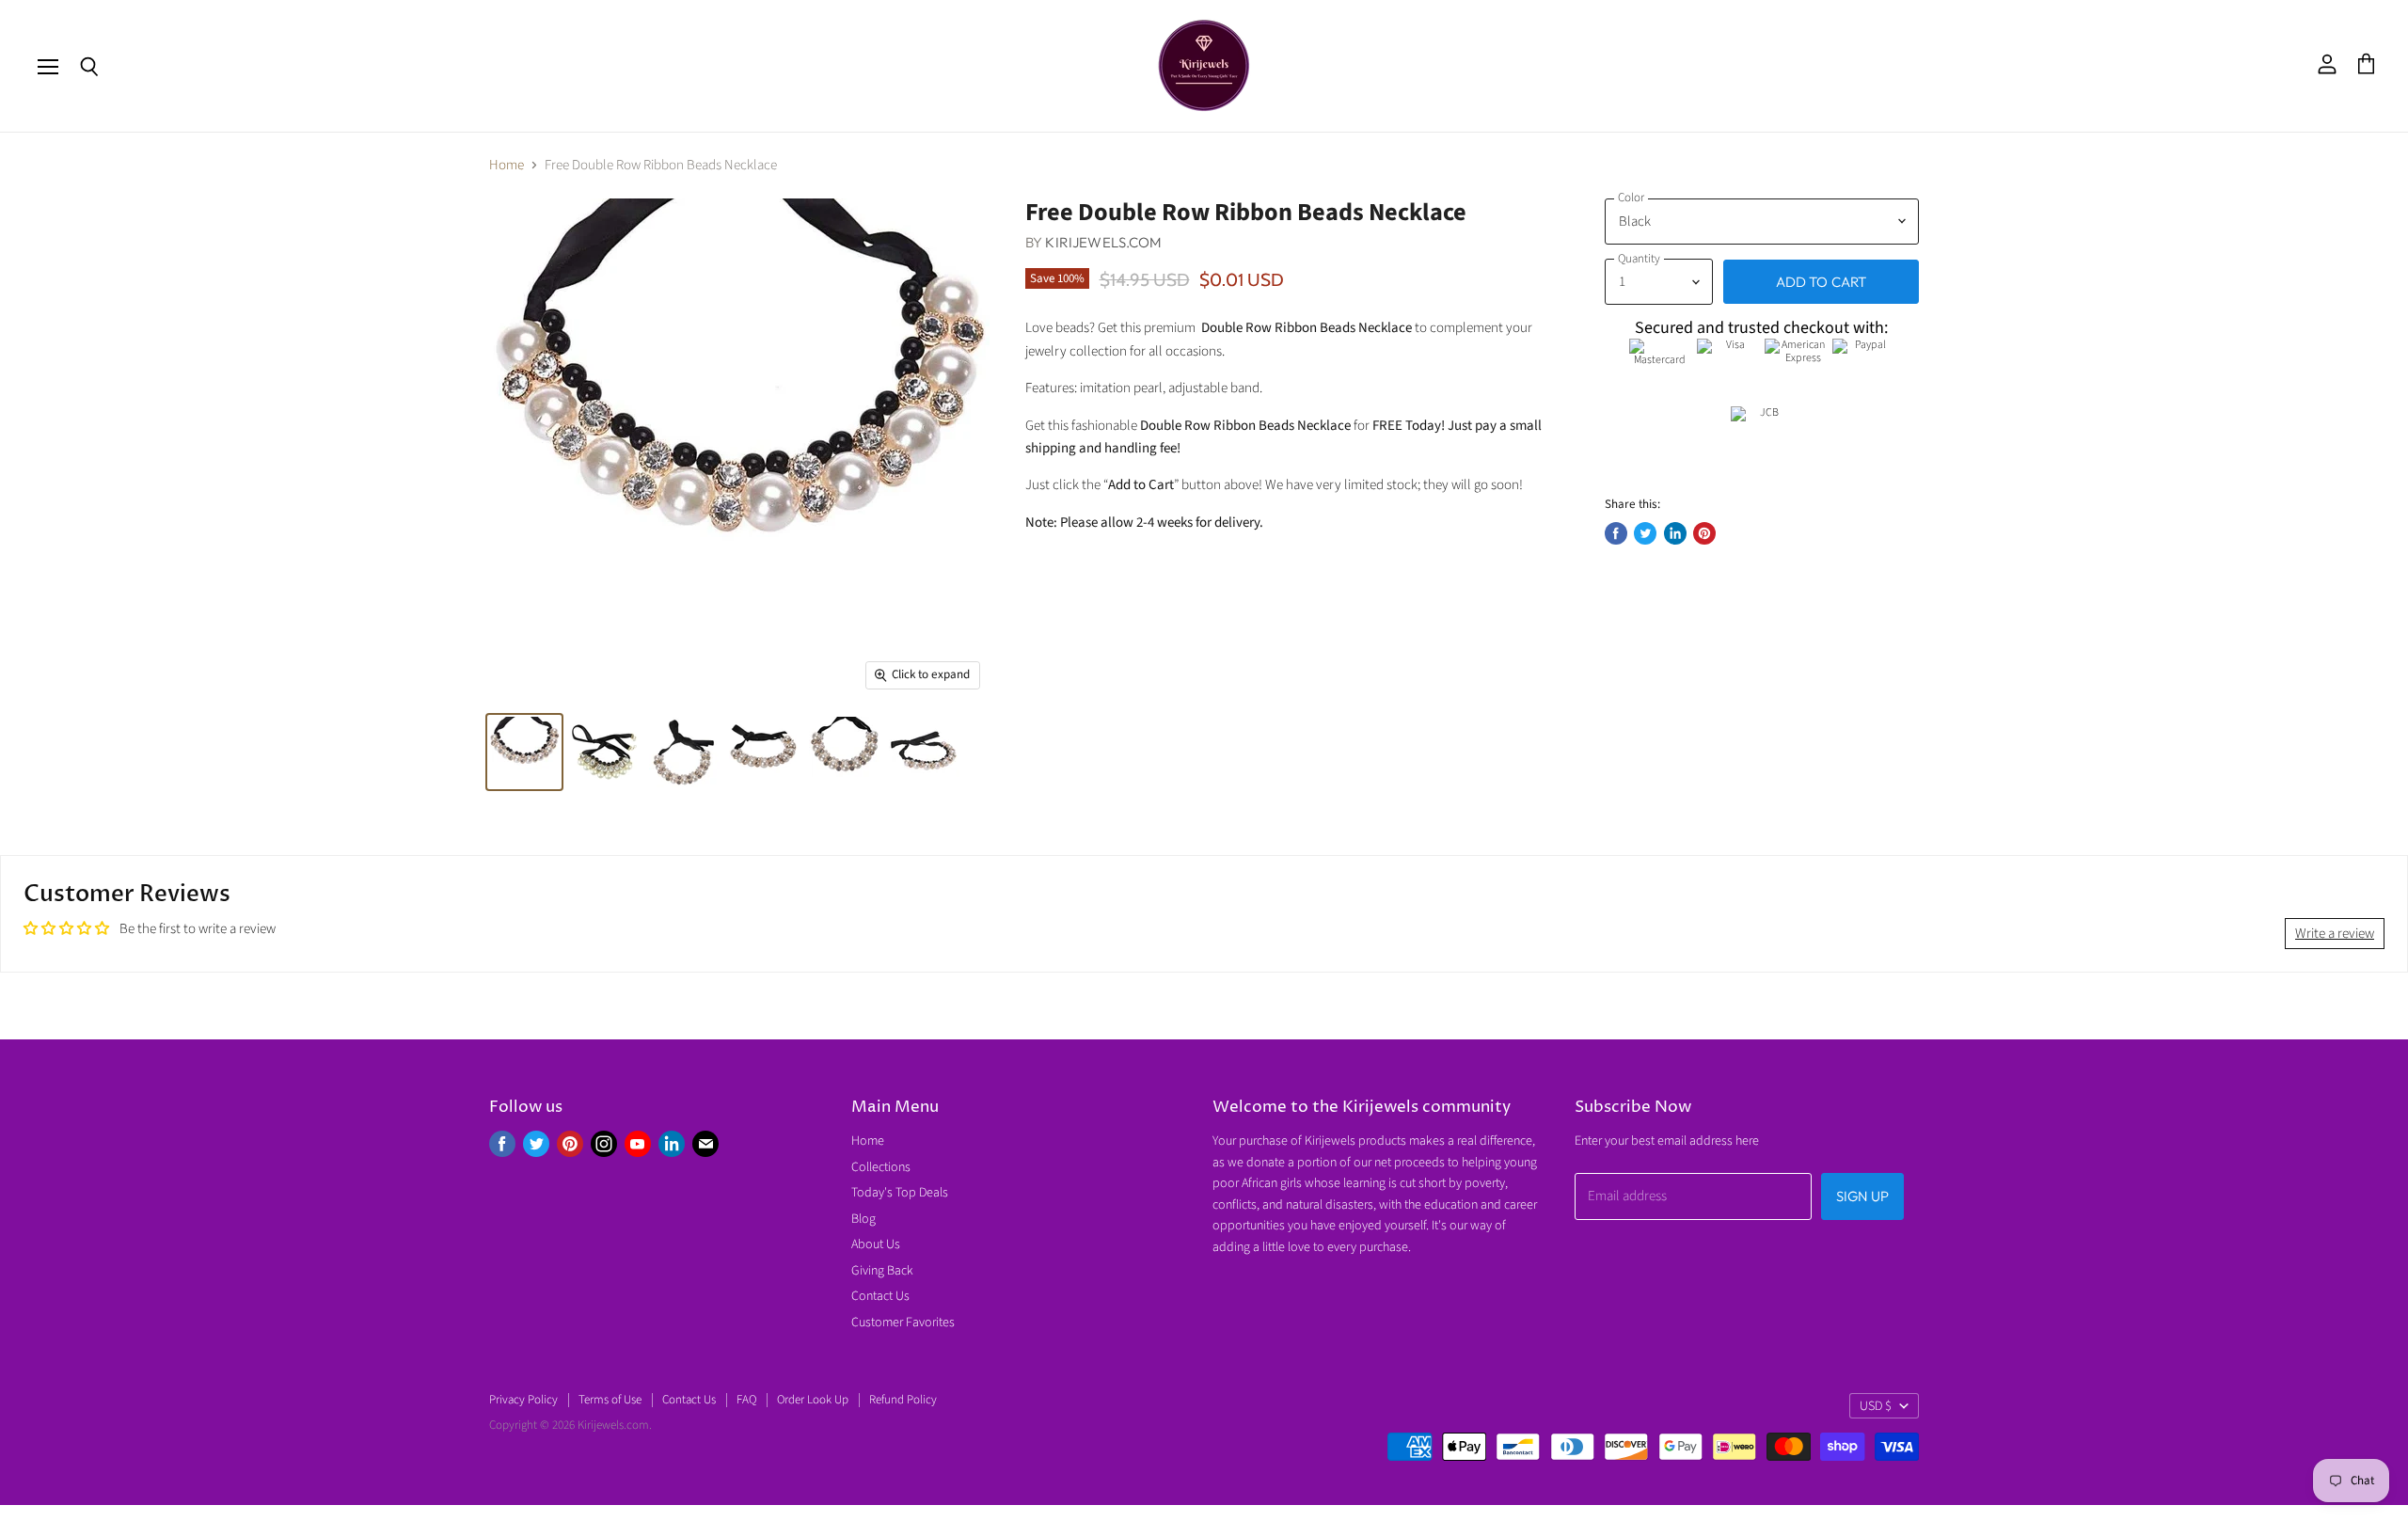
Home (507, 165)
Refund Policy (903, 1400)
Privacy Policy (523, 1400)
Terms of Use (610, 1400)
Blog (863, 1219)
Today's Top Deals (900, 1193)
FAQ (746, 1400)
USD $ (1876, 1406)
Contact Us (880, 1296)
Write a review (2335, 934)
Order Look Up (813, 1400)
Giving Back (882, 1271)
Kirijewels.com (1103, 242)
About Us (876, 1244)
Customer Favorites (903, 1323)
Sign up (1862, 1196)
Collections (881, 1167)
